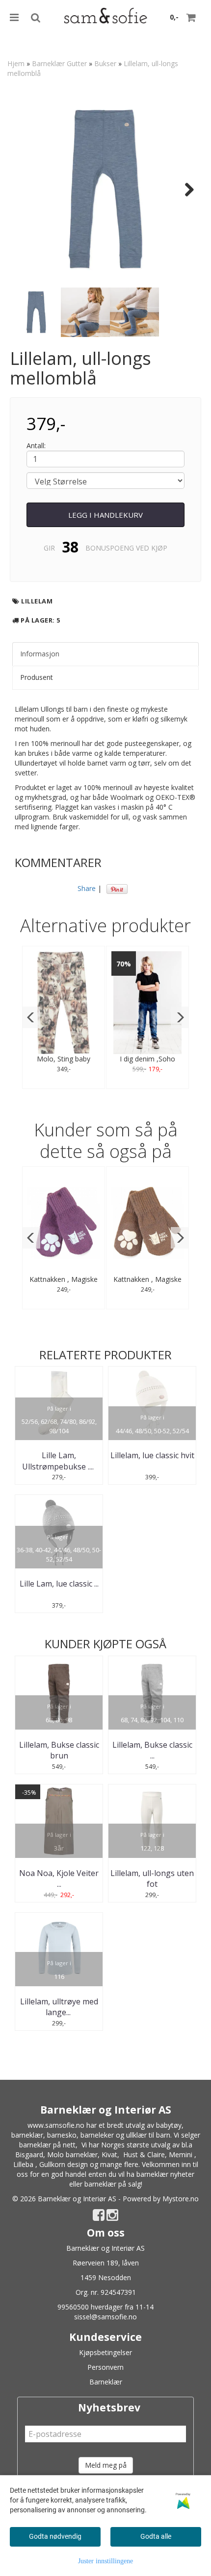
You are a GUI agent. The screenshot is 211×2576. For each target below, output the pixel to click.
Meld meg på (106, 2465)
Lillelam (37, 601)
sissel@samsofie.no (105, 2317)
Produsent (37, 677)
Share (87, 888)
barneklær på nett (47, 2145)
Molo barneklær (72, 2155)
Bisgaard (29, 2155)
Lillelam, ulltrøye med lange (59, 2007)
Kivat (109, 2155)
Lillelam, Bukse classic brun (59, 1750)
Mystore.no (181, 2199)
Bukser (105, 63)
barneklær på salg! (113, 2184)
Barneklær (106, 2382)
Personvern (105, 2367)
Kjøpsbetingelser (105, 2352)
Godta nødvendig (55, 2536)
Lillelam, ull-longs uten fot (152, 1878)
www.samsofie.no (56, 2125)
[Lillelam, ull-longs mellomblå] (105, 189)
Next (185, 190)
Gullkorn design (64, 2164)
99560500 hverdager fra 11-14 (105, 2307)
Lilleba (23, 2164)
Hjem (16, 63)
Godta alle (156, 2536)
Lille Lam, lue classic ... (59, 1584)
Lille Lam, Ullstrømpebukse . (59, 1461)
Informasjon (40, 654)
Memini (181, 2155)
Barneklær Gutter (59, 63)
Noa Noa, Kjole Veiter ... (59, 1878)
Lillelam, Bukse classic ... (152, 1750)
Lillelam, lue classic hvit (152, 1455)
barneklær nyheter (165, 2174)
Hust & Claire (144, 2155)
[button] (31, 1017)
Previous (26, 190)
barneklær (27, 2135)
